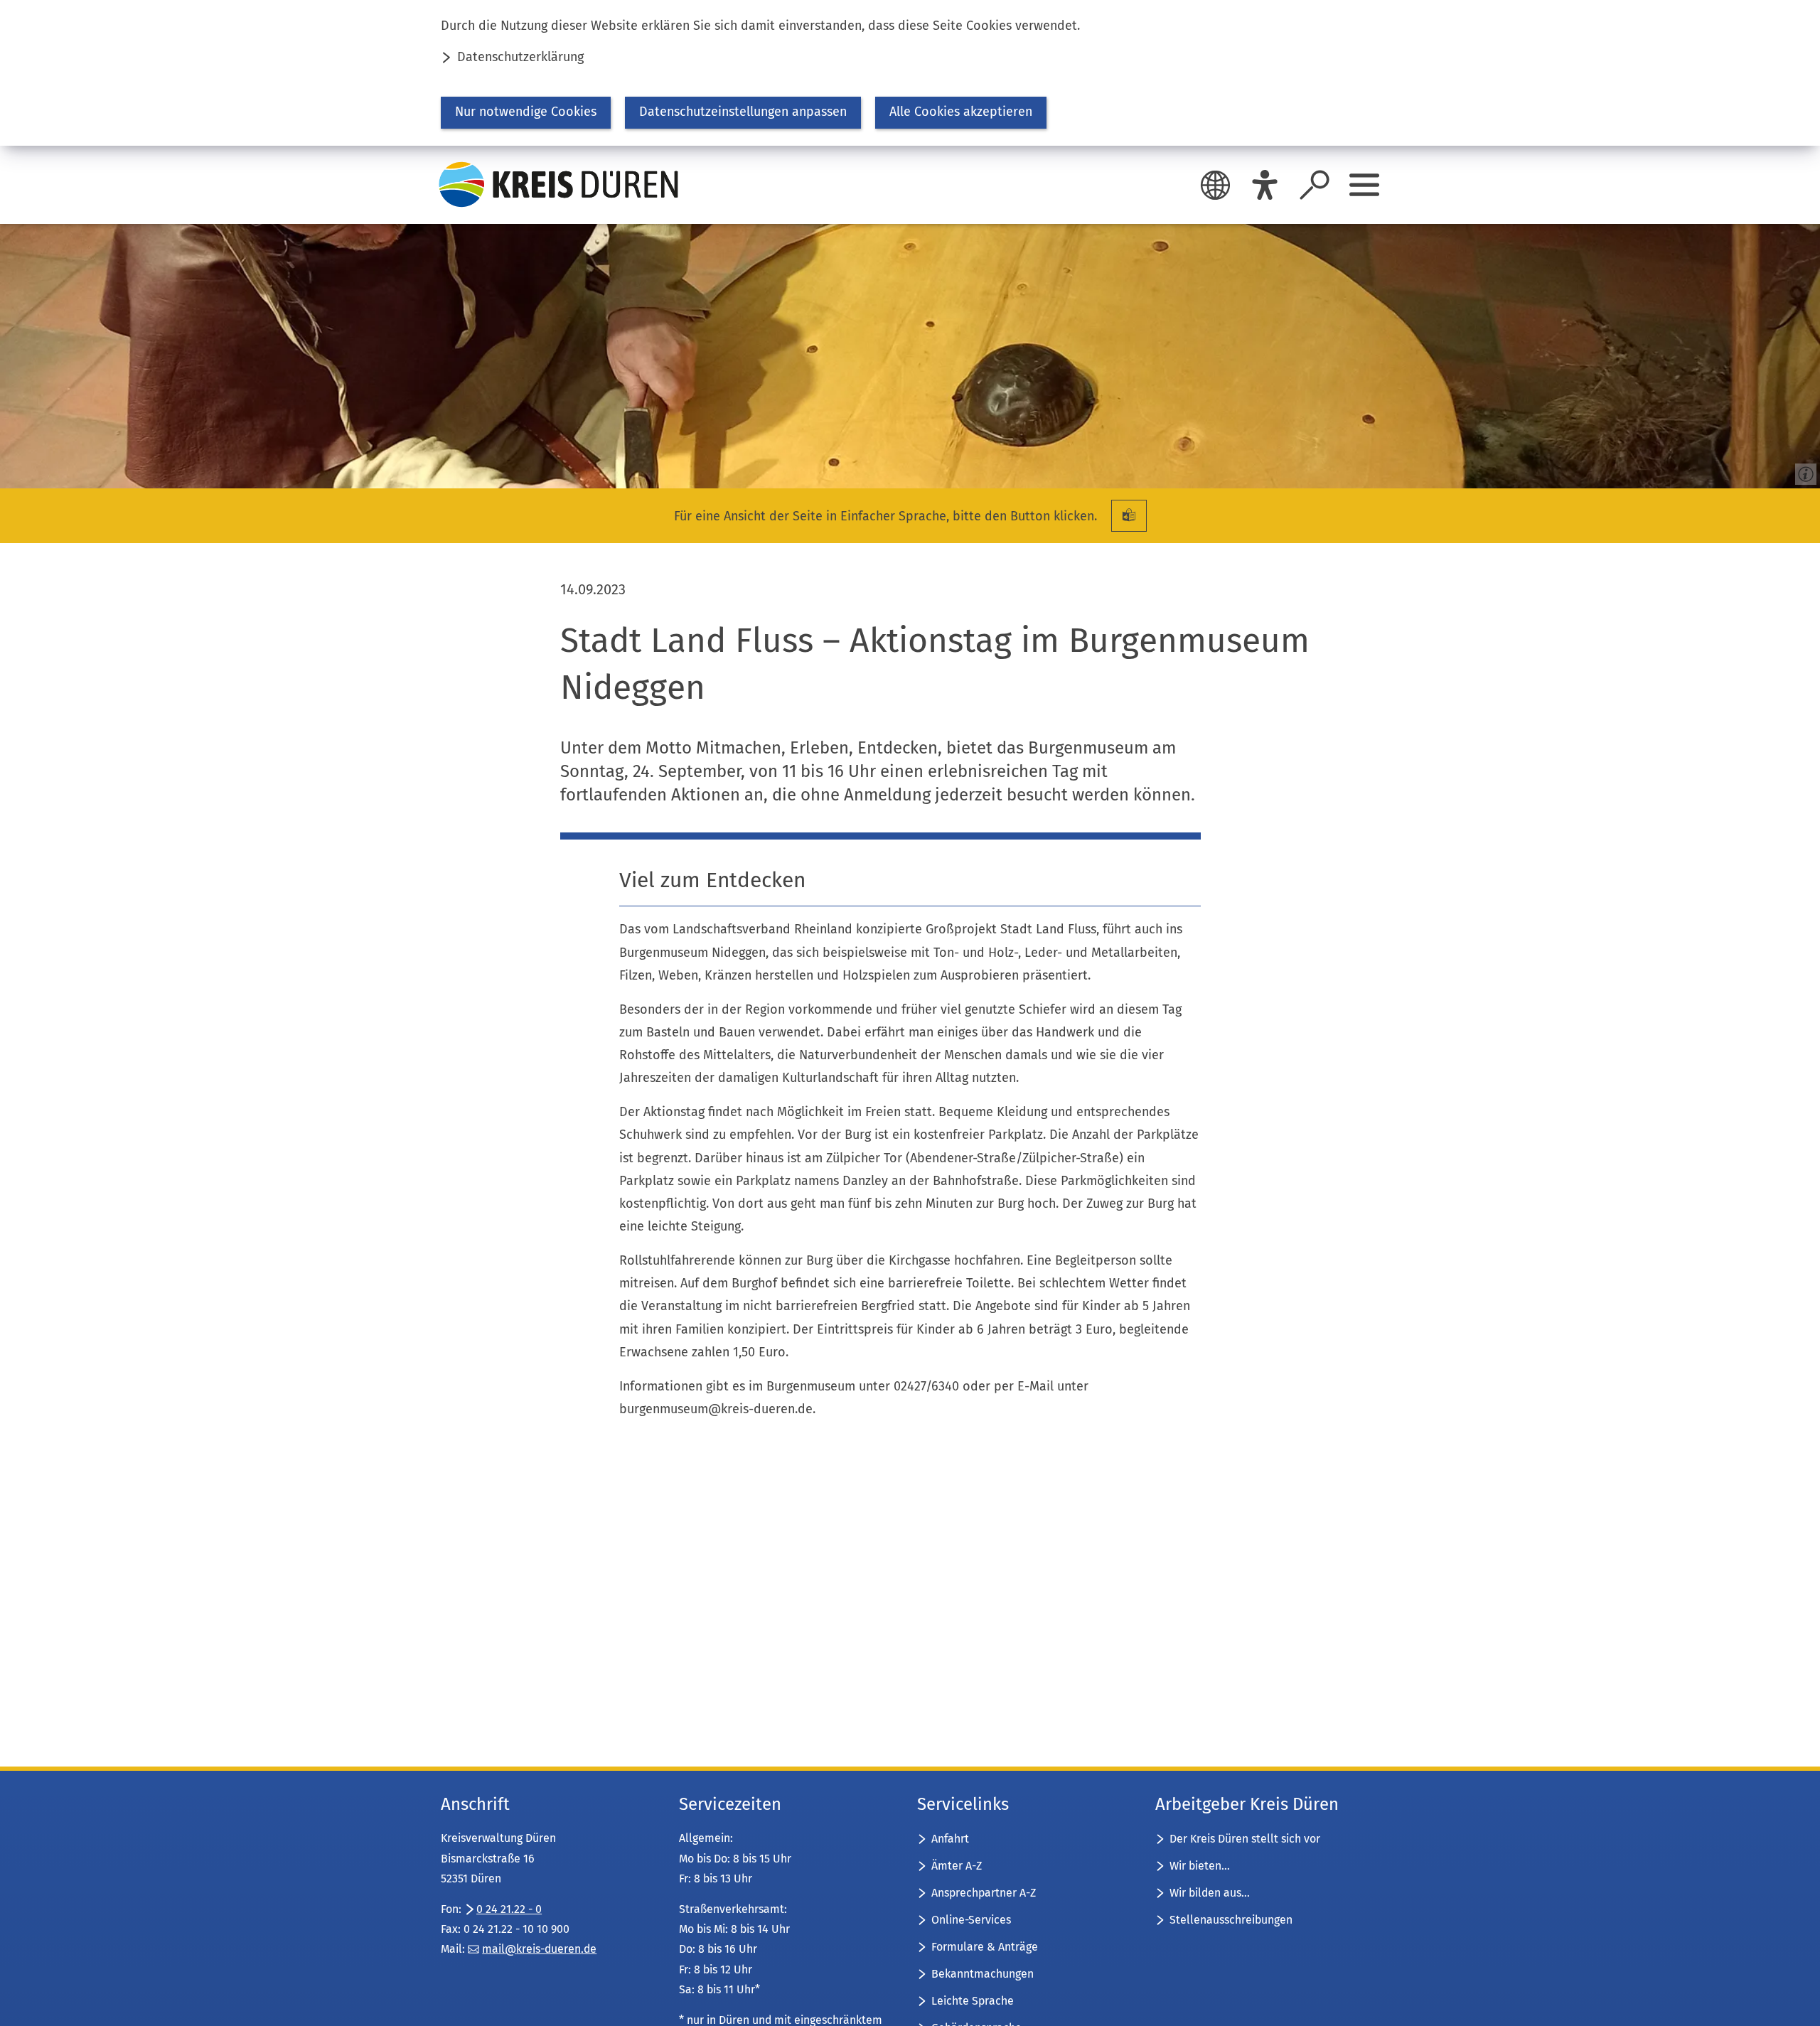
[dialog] (910, 73)
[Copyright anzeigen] (1803, 471)
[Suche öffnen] (1315, 185)
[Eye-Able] (1265, 185)
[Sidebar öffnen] (1364, 185)
